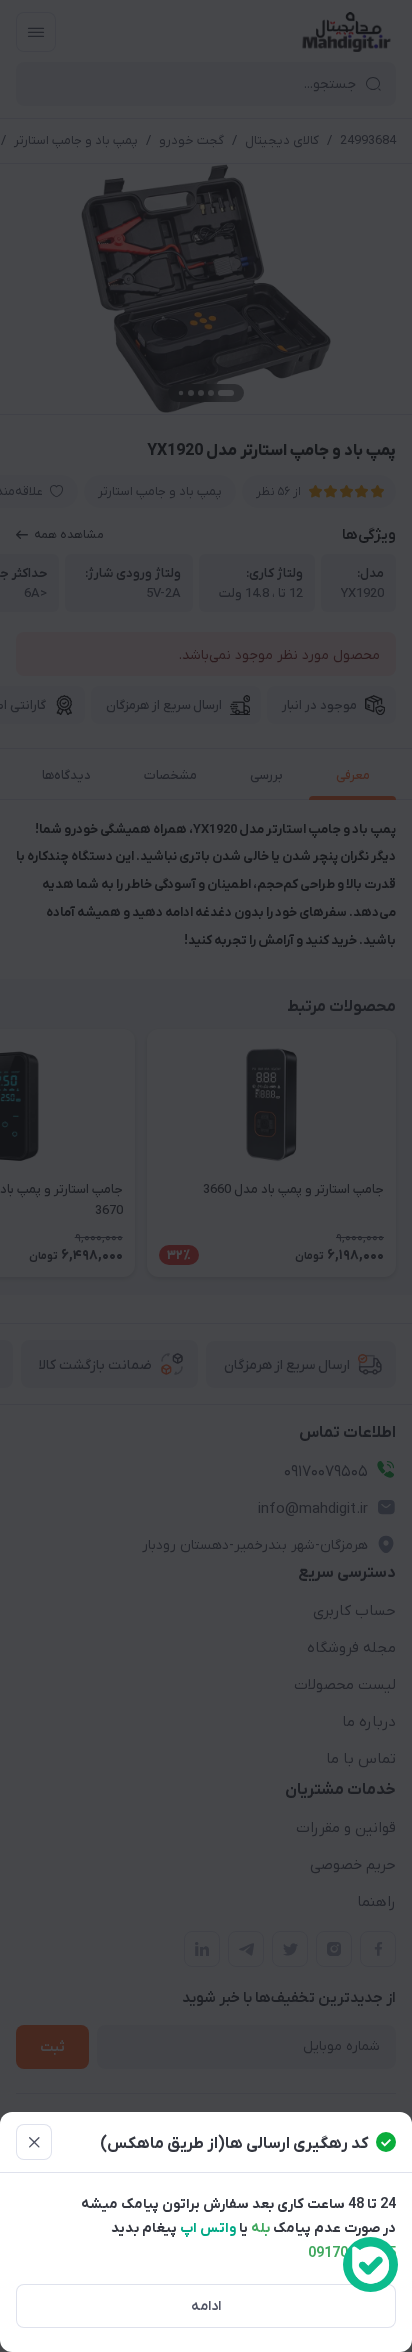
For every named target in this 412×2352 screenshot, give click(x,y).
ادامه (206, 2306)
